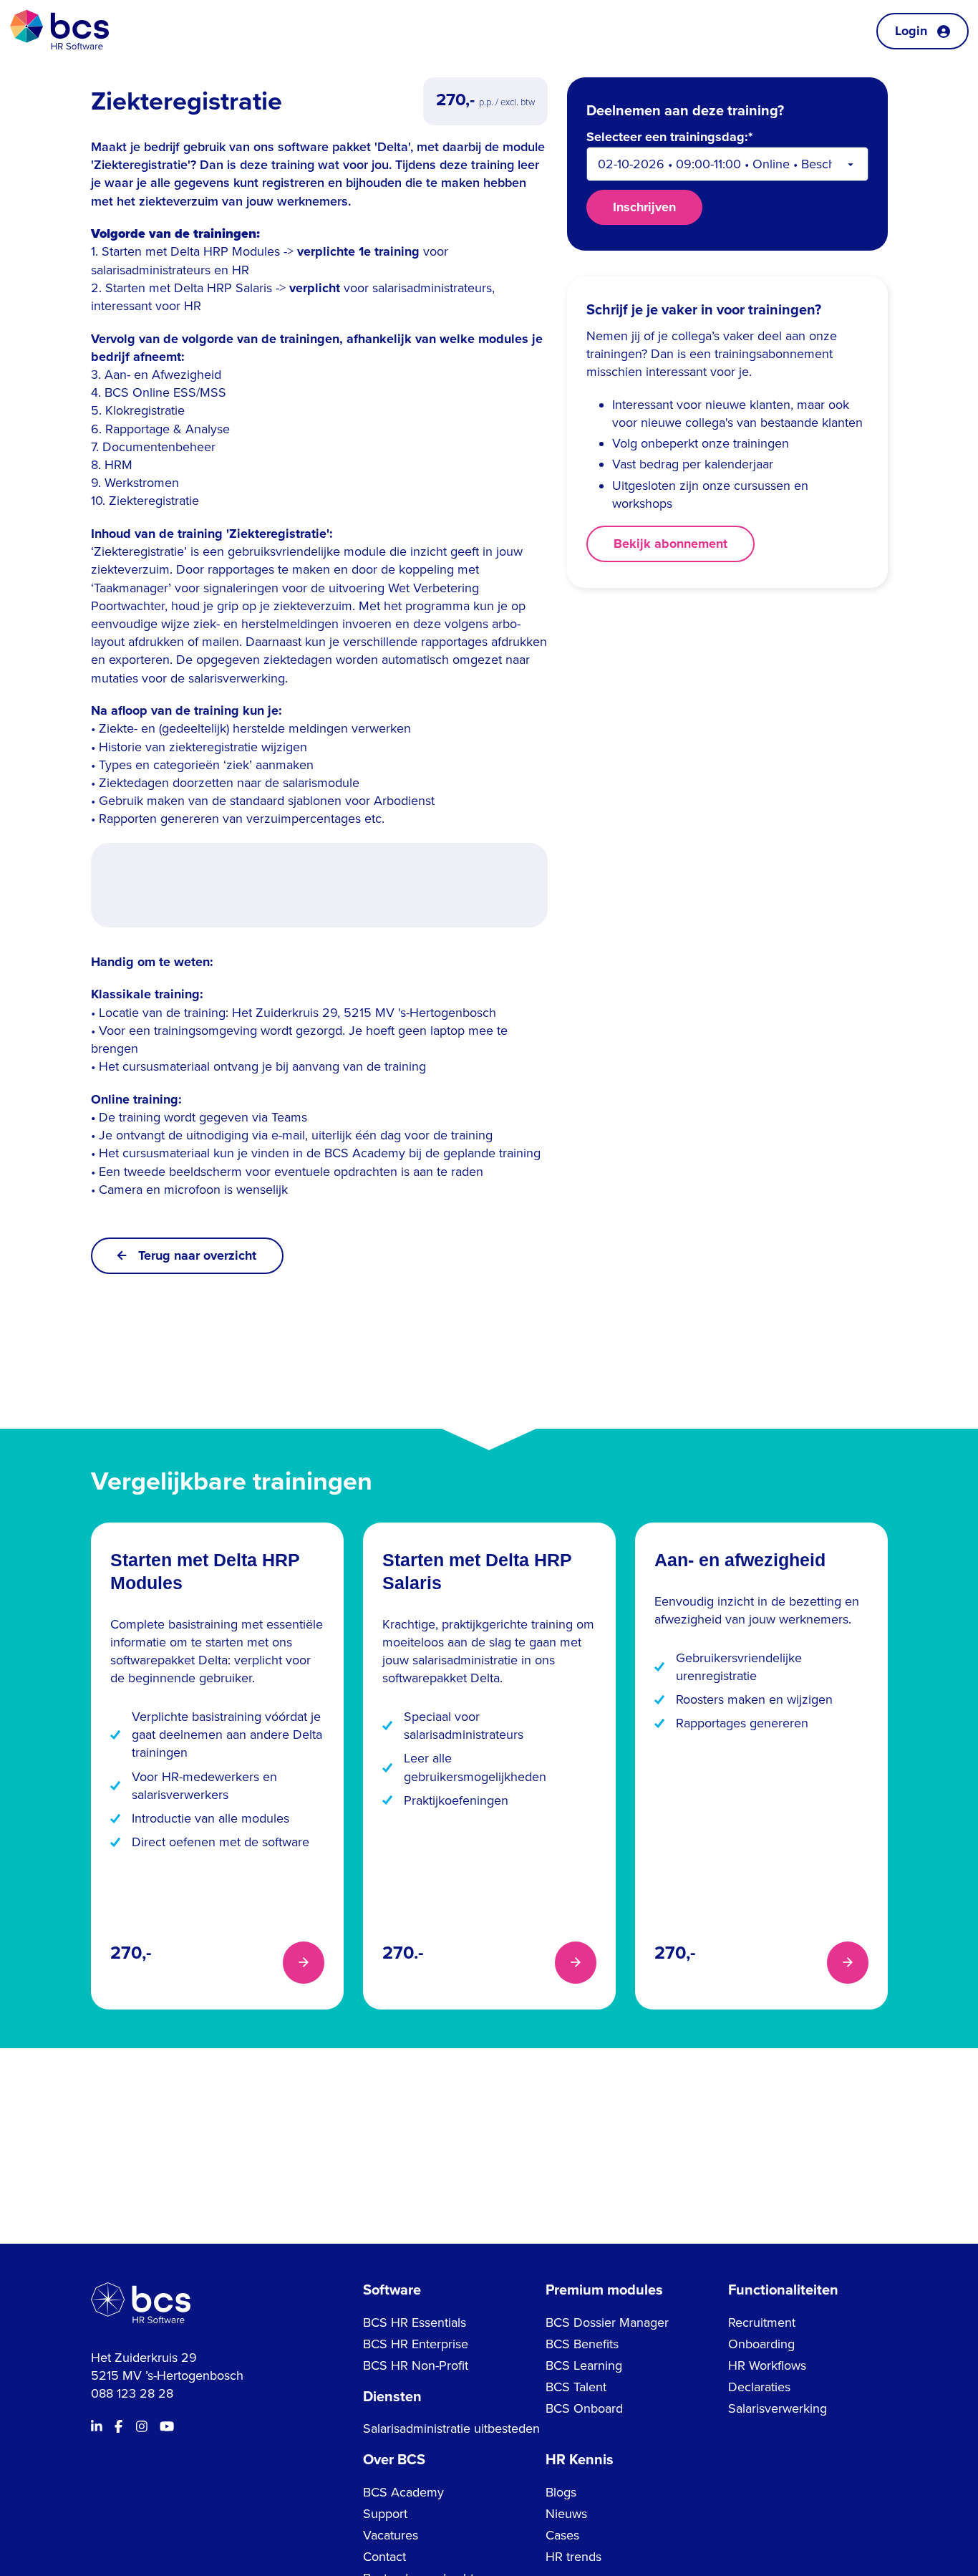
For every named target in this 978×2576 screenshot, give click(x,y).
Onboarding (761, 2344)
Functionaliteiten (783, 2290)
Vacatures (391, 2535)
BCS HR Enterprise (416, 2344)
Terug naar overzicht (197, 1255)
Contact (384, 2557)
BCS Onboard (584, 2408)
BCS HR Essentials (415, 2322)
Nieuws (566, 2514)
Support (385, 2514)
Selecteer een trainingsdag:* (669, 138)
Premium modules (604, 2290)
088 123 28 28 (132, 2393)
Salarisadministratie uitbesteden (451, 2428)
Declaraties (759, 2387)
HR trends (573, 2557)
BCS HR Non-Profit (416, 2365)
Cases (562, 2535)
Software (392, 2290)
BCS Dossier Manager (607, 2322)
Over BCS (394, 2460)
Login (911, 31)
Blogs (561, 2492)
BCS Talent (576, 2387)
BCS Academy (403, 2492)
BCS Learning (584, 2365)
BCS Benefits (582, 2344)
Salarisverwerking (778, 2408)
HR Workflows (767, 2365)
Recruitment (762, 2322)
